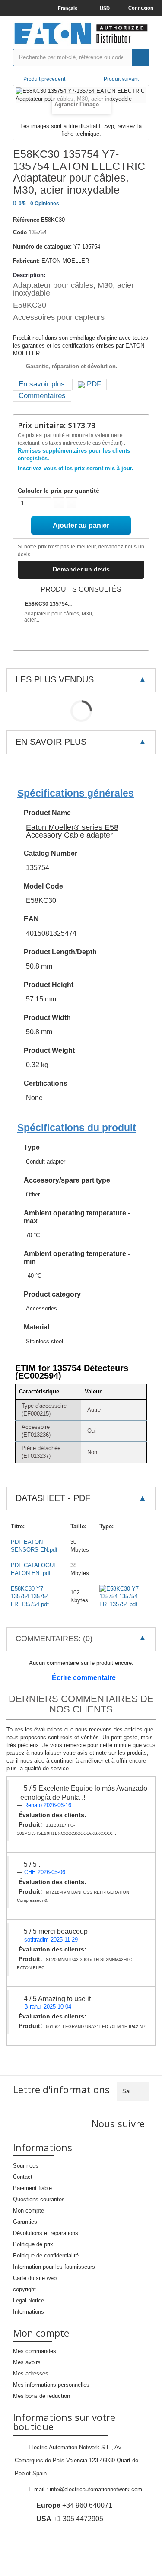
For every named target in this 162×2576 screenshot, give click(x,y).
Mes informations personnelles (51, 2385)
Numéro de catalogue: (42, 247)
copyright (24, 2289)
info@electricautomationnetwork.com (96, 2489)
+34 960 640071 (74, 2505)
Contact (23, 2177)
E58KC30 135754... (48, 604)
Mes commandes (35, 2351)
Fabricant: (26, 261)
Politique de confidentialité (46, 2256)
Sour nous (26, 2166)
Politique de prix (33, 2244)
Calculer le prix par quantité (59, 491)
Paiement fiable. (33, 2188)
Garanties (25, 2222)
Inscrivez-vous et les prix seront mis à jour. (76, 468)
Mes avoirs (27, 2362)
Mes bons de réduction (41, 2396)
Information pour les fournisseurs (54, 2267)
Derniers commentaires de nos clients (81, 1704)
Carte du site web (35, 2278)
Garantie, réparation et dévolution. (72, 366)
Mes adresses (31, 2374)
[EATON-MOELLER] (81, 34)
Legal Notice (29, 2300)
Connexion (141, 8)
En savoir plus (42, 384)
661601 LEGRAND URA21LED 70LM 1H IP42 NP (96, 2026)
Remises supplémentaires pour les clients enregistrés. (74, 454)
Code (20, 232)
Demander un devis (81, 569)
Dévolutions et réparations (46, 2233)
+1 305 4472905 (70, 2519)
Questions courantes (39, 2199)
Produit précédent (44, 79)
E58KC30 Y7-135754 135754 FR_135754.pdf (30, 1596)
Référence (26, 220)
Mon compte (29, 2211)
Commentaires (42, 396)
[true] (140, 57)
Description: (29, 275)
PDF (93, 384)
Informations (29, 2312)
